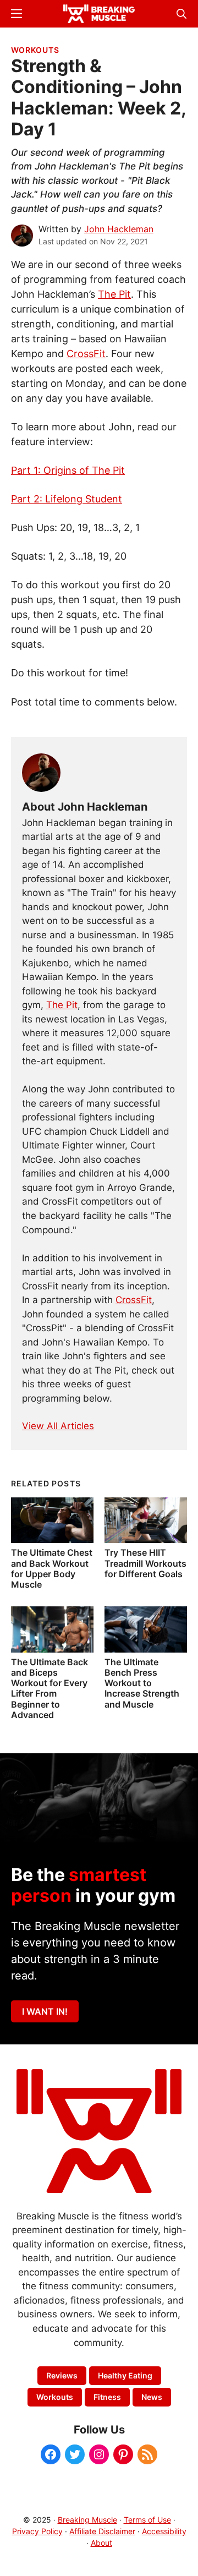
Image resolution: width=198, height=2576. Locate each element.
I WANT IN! (45, 2011)
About (101, 2543)
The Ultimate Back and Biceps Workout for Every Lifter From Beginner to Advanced (50, 1688)
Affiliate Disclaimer (102, 2531)
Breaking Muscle (87, 2520)
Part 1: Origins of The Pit (68, 470)
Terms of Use (147, 2520)
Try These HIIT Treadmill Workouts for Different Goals (145, 1563)
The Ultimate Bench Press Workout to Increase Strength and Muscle (142, 1683)
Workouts (35, 50)
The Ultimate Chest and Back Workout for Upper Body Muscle (52, 1568)
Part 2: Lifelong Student (67, 499)
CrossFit (86, 354)
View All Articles (58, 1426)
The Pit (114, 294)
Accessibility (164, 2531)
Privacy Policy (37, 2531)
